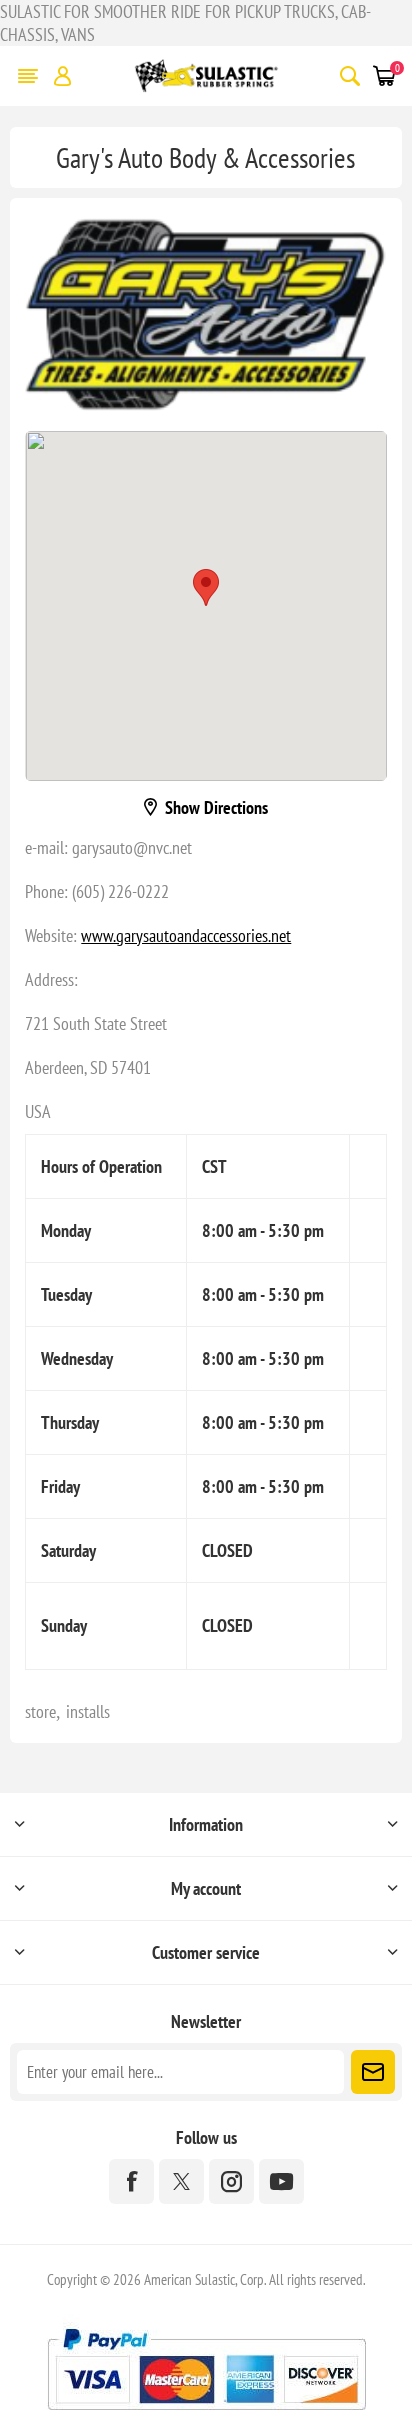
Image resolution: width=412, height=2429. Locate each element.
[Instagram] (231, 2181)
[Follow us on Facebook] (131, 2181)
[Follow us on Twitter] (181, 2181)
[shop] (205, 314)
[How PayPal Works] (206, 2417)
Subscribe (373, 2072)
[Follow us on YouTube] (281, 2181)
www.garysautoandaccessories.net (186, 935)
